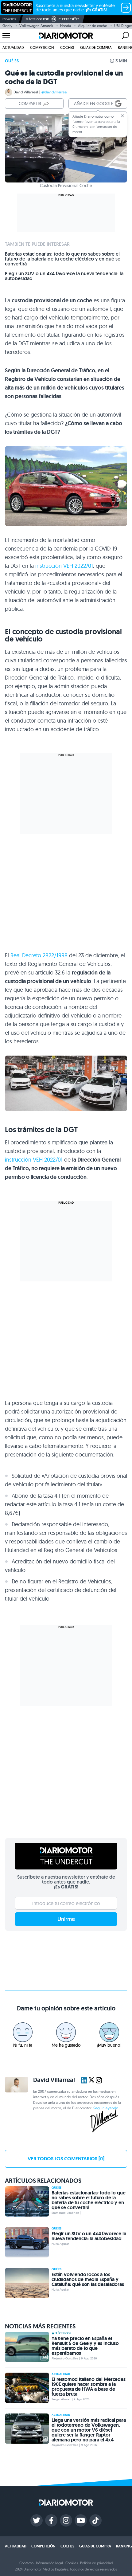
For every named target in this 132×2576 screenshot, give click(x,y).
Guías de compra (96, 47)
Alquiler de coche (93, 26)
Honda (66, 26)
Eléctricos (63, 2333)
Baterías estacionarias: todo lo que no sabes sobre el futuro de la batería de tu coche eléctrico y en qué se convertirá (63, 259)
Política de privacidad (96, 2563)
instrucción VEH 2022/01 (64, 566)
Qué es (12, 61)
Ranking (124, 2546)
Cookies (72, 2563)
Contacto (26, 2563)
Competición (42, 47)
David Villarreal (26, 92)
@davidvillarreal (54, 92)
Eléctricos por (37, 19)
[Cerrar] (122, 116)
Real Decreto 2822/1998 (39, 955)
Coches (67, 47)
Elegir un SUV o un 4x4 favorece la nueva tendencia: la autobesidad (64, 276)
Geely (7, 26)
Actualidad (13, 47)
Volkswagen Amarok (36, 26)
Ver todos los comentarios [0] (66, 2159)
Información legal (49, 2563)
